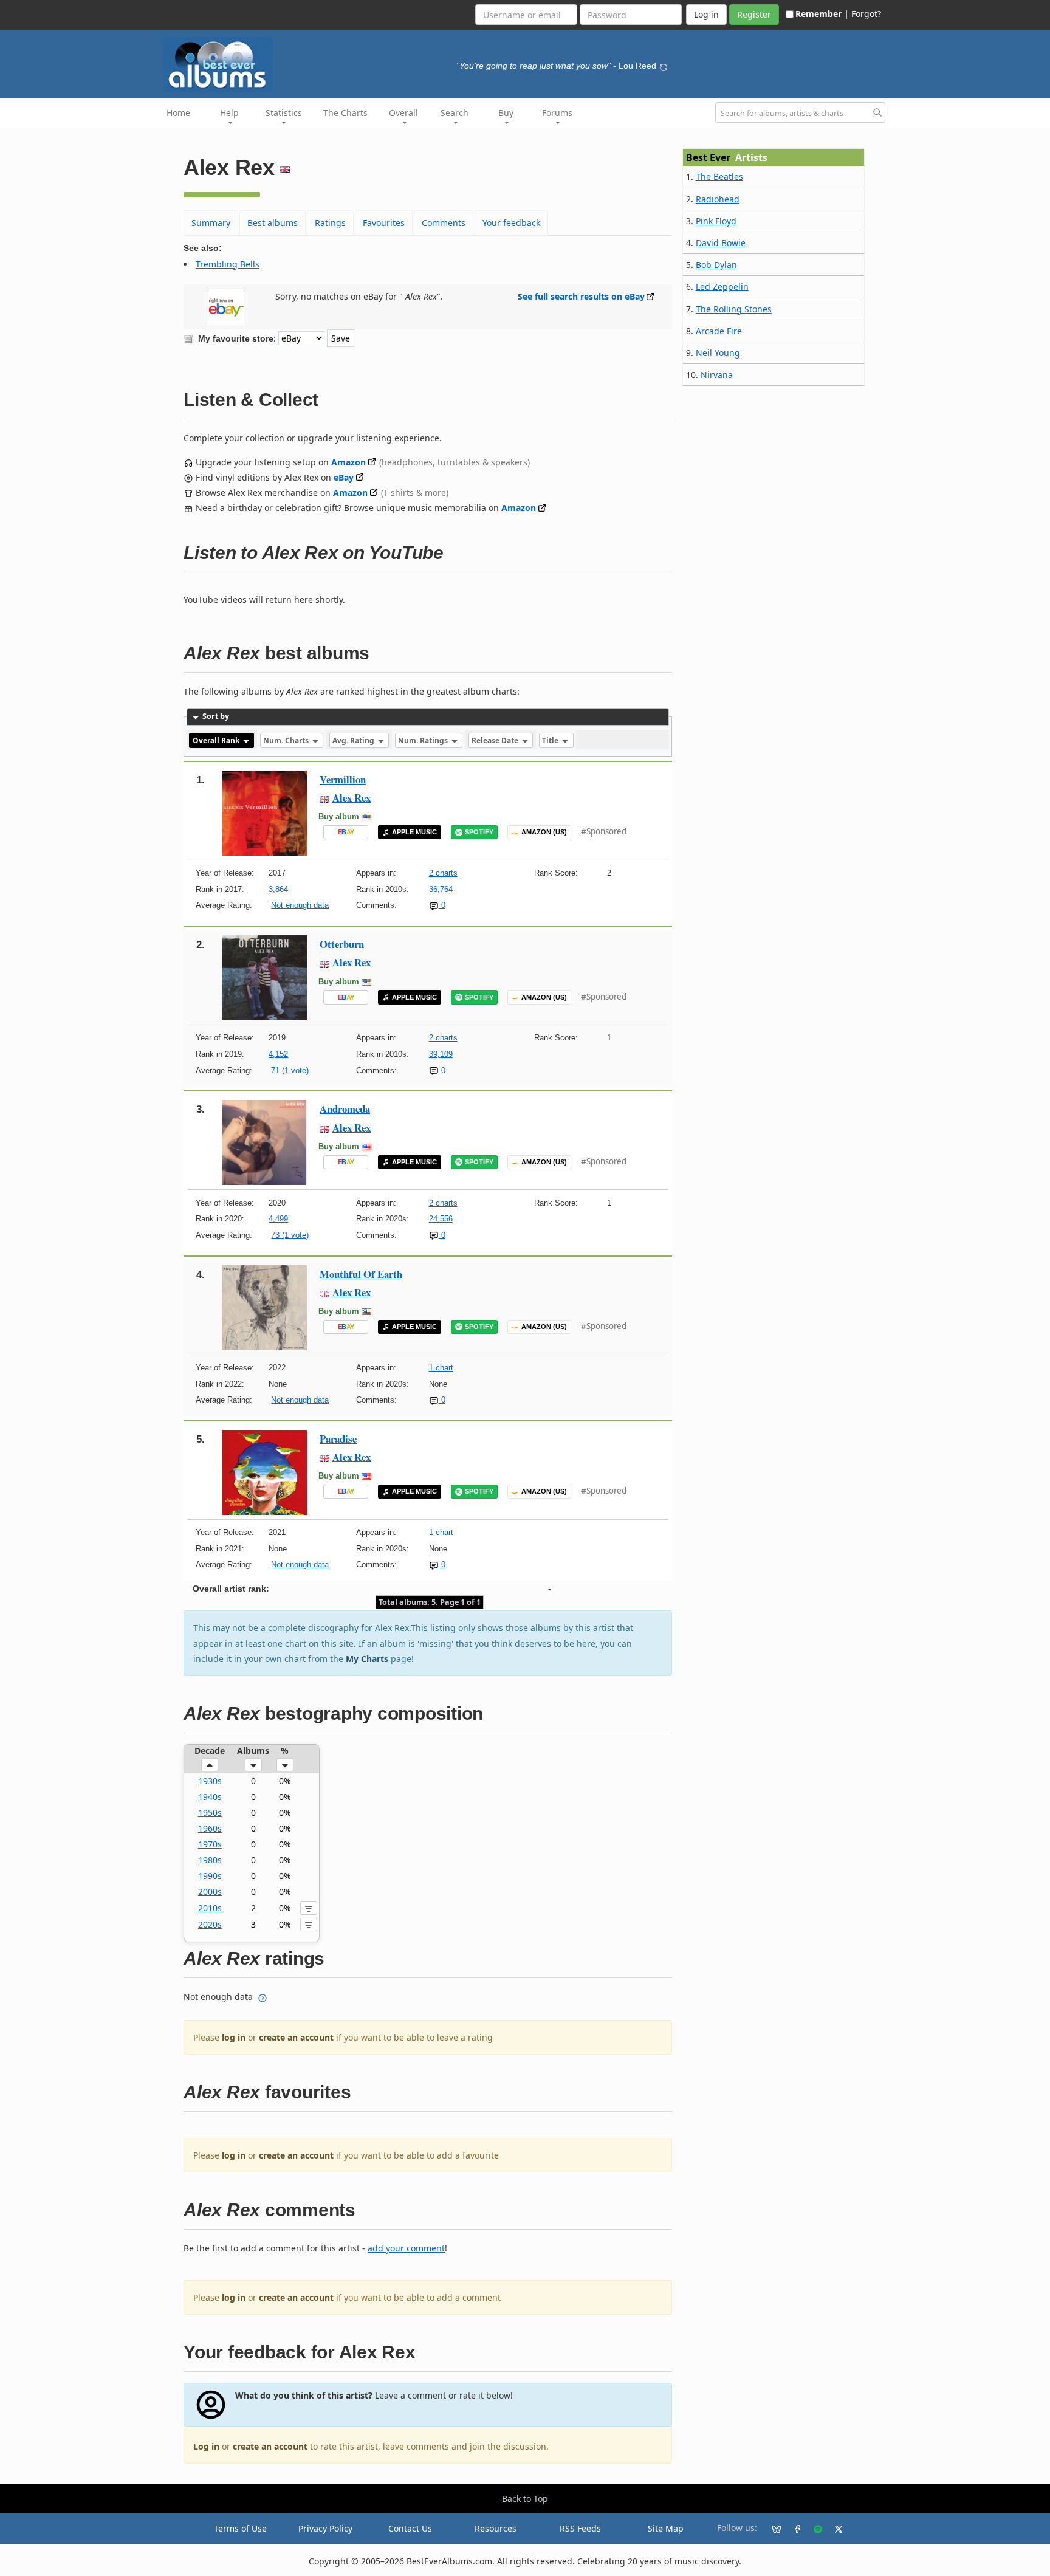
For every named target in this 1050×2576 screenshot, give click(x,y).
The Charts (345, 113)
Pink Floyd (716, 221)
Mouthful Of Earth (361, 1274)
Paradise (338, 1439)
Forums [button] (557, 113)
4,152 (278, 1054)
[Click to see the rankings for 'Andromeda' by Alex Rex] (264, 1142)
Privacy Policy (325, 2528)
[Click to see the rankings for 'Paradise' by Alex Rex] (264, 1472)
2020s (210, 1924)
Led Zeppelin (722, 287)
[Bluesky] (772, 2529)
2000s (210, 1891)
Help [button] (229, 113)
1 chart (441, 1368)
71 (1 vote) (290, 1070)
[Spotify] (813, 2529)
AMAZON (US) (544, 832)
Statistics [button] (284, 113)
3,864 (278, 889)
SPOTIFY (479, 832)
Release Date (496, 740)
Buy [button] (506, 113)
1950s (210, 1812)
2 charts (443, 873)
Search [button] (455, 113)
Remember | (822, 14)
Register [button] (754, 14)
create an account (296, 2037)
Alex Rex (352, 798)
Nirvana (717, 375)
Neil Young (718, 353)
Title (551, 740)
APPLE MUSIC (414, 832)
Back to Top (525, 2499)
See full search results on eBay (581, 296)
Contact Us (410, 2528)
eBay (344, 477)
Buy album (339, 816)
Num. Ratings (424, 740)
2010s (210, 1908)
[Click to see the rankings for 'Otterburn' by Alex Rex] (264, 977)
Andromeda (345, 1109)
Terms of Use (240, 2528)
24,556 (441, 1219)
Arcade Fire (719, 331)
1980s (210, 1860)
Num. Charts (287, 740)
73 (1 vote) (290, 1235)
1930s (210, 1781)
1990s (210, 1876)
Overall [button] (403, 113)
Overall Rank (217, 740)
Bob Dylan (716, 265)
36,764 (441, 889)
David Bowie (721, 243)
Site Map (666, 2528)
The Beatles (719, 177)
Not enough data (300, 905)
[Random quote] (664, 66)
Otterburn (342, 944)
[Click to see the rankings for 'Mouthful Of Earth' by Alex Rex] (264, 1306)
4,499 (278, 1219)
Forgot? (866, 14)
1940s (210, 1797)
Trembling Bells (228, 264)
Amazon (348, 462)
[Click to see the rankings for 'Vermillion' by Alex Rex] (264, 812)
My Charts (367, 1659)
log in (234, 2037)
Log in (206, 2446)
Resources (496, 2528)
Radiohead (718, 199)
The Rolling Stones (734, 309)
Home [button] (178, 113)
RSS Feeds (580, 2528)
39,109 (441, 1054)
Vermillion (343, 779)
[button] (210, 1765)
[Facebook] (792, 2529)
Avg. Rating (354, 740)
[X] (834, 2529)
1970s (210, 1844)
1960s (210, 1828)
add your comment (406, 2248)
